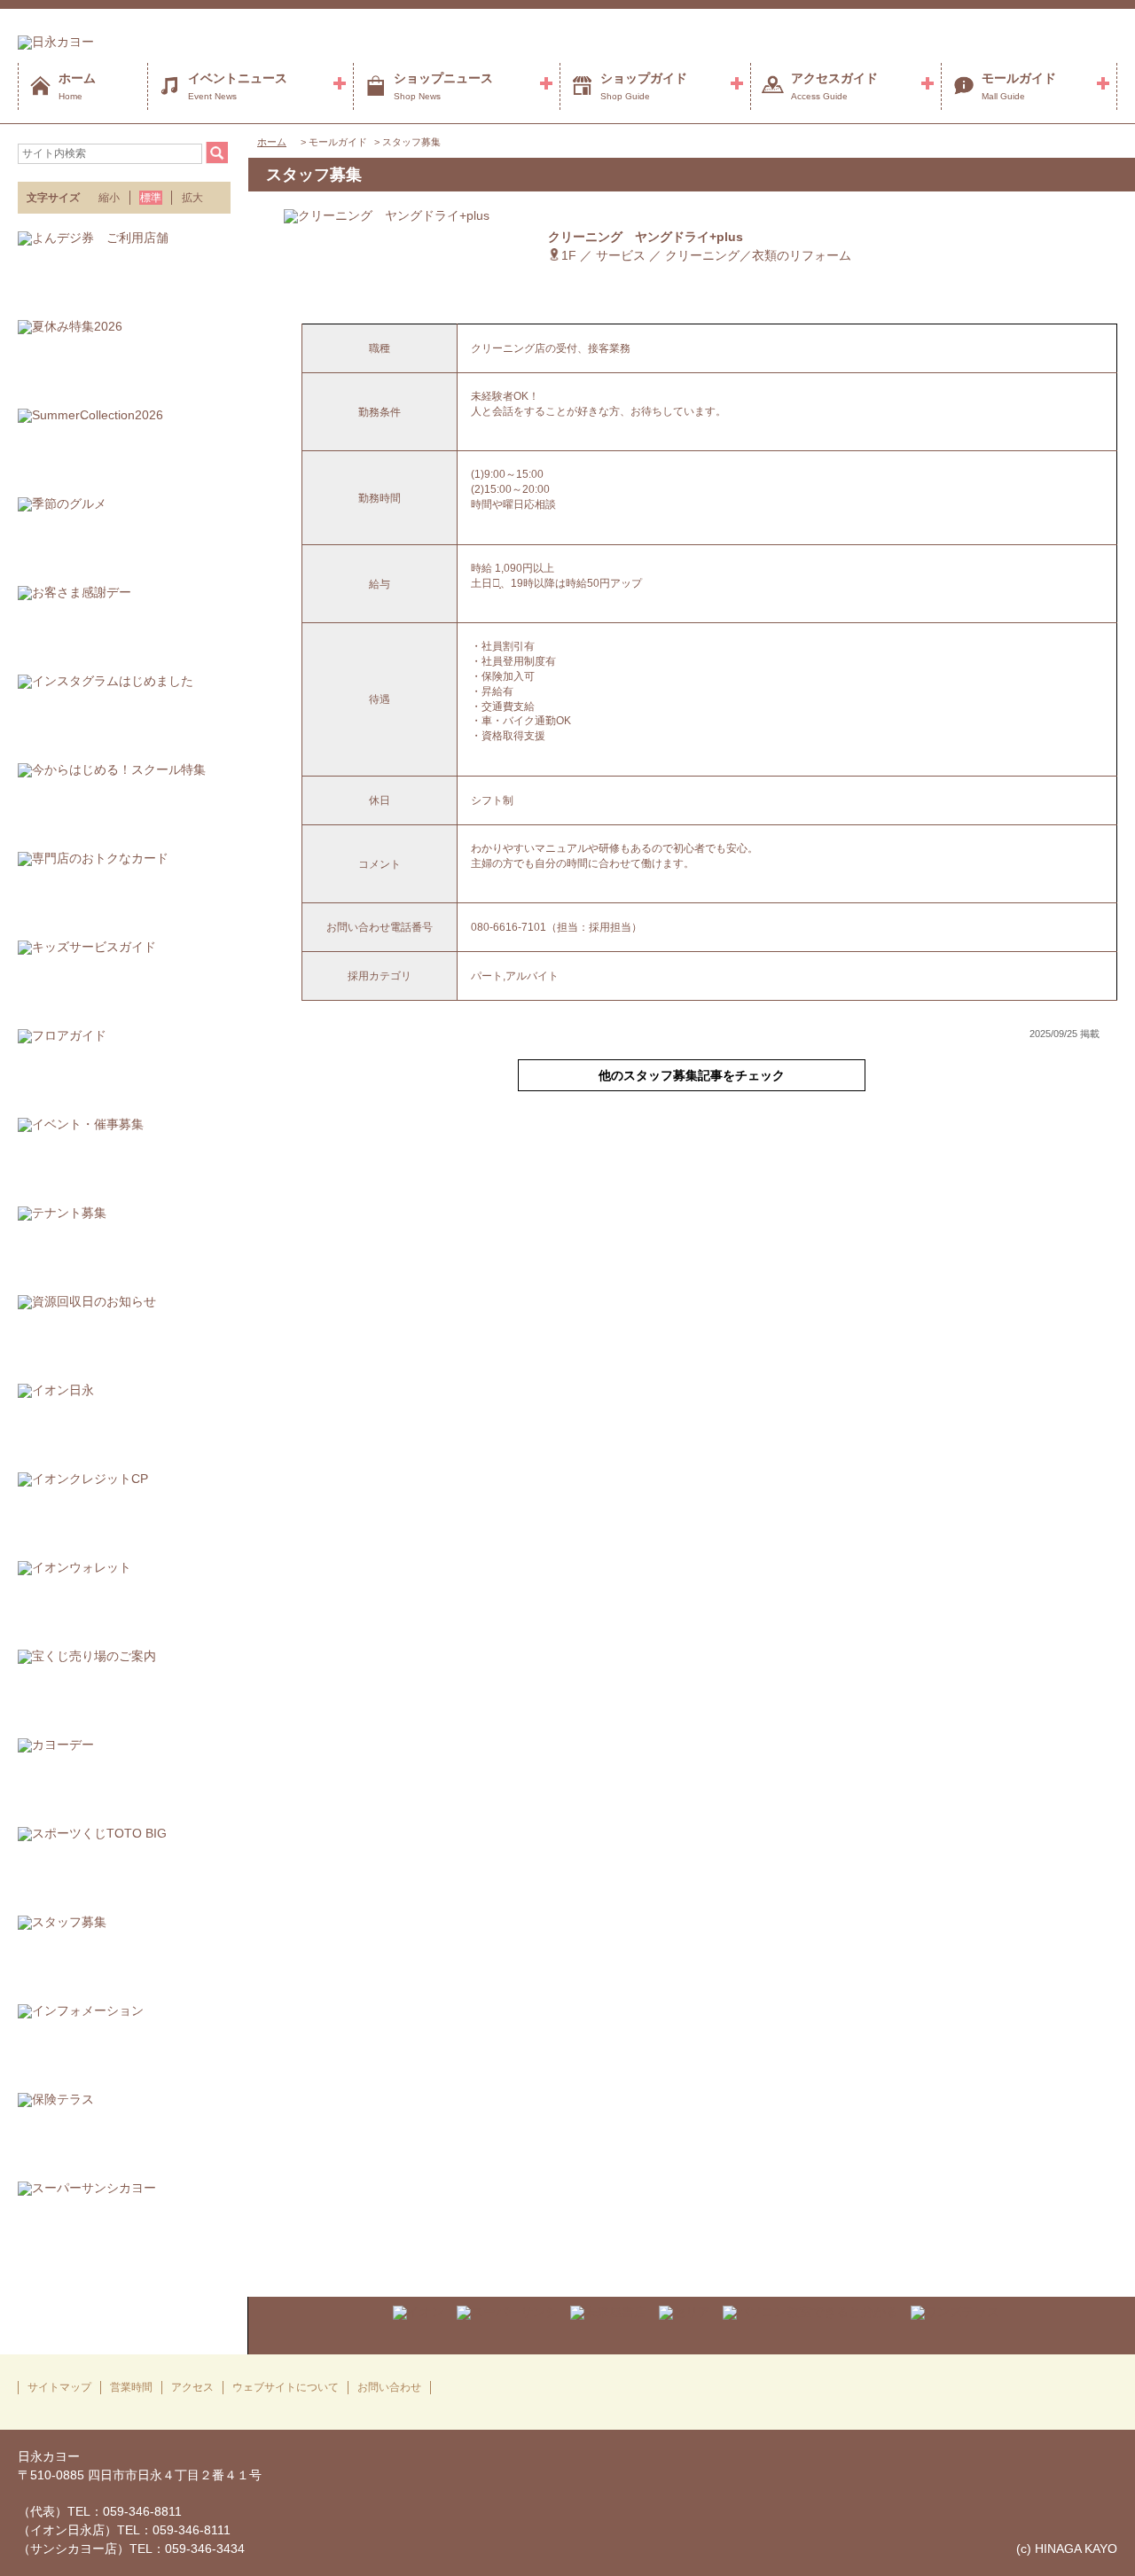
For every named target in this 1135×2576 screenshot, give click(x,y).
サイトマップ (59, 2387)
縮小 (109, 198)
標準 (151, 198)
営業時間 (131, 2387)
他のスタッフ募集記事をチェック (692, 1075)
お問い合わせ (389, 2387)
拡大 (192, 198)
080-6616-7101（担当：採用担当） (556, 927)
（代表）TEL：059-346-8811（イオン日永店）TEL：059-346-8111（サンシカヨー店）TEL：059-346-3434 (131, 2530)
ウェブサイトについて (286, 2387)
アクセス (192, 2387)
